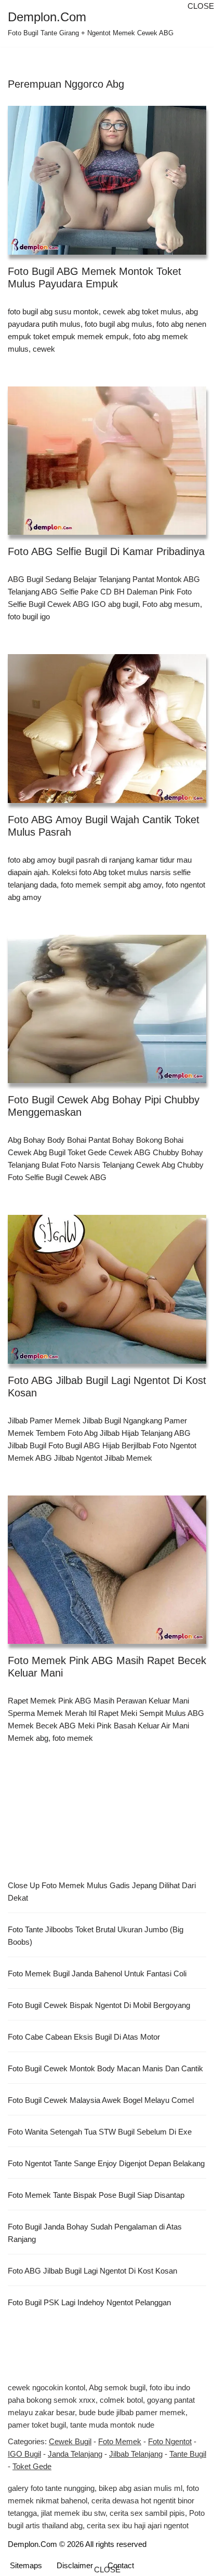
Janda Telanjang (75, 2454)
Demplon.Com (32, 2544)
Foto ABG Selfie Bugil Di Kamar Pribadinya (106, 551)
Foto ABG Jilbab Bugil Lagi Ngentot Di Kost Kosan (92, 2271)
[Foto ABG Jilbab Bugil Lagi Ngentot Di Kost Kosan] (107, 1289)
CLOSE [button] (201, 6)
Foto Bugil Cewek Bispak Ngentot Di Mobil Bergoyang (99, 2005)
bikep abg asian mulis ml (141, 2488)
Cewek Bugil (70, 2441)
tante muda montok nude (112, 2425)
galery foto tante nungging (51, 2488)
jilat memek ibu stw (73, 2513)
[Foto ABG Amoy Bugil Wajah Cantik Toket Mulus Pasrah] (107, 729)
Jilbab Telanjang (136, 2454)
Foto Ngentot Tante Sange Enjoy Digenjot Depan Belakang (106, 2163)
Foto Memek (120, 2441)
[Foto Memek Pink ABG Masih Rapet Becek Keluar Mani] (107, 1570)
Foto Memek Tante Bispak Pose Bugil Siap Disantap (96, 2195)
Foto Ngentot (170, 2441)
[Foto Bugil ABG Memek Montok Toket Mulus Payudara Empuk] (107, 180)
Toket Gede (32, 2466)
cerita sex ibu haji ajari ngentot (138, 2525)
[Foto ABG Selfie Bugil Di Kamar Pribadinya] (107, 461)
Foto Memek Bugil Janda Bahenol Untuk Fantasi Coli (97, 1973)
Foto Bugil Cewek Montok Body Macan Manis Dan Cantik (105, 2068)
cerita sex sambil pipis (147, 2513)
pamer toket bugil (37, 2425)
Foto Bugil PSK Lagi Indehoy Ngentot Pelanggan (89, 2302)
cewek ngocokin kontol (46, 2387)
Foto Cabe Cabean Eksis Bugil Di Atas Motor (84, 2037)
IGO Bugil (24, 2454)
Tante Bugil (188, 2454)
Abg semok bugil (117, 2387)
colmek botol (121, 2400)
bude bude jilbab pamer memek (132, 2412)
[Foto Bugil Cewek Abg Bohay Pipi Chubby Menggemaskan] (107, 1009)
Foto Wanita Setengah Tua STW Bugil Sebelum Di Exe (100, 2132)
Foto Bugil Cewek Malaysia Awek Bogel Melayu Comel (101, 2100)
